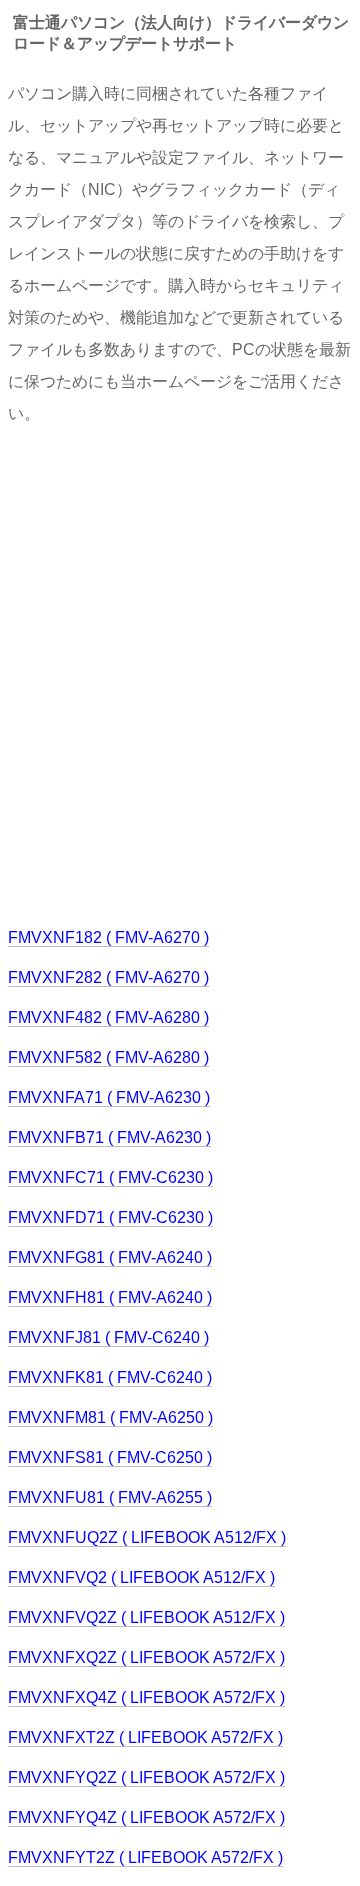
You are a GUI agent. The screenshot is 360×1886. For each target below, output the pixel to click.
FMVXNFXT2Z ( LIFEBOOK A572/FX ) (145, 1737)
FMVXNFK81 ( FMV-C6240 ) (110, 1377)
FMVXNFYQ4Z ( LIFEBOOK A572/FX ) (146, 1817)
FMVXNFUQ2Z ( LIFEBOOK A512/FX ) (147, 1537)
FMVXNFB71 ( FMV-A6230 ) (109, 1137)
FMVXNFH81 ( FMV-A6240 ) (110, 1297)
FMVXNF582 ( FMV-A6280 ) (108, 1057)
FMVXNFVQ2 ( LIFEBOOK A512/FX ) (141, 1577)
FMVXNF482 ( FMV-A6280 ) (108, 1017)
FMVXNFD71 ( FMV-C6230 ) (110, 1217)
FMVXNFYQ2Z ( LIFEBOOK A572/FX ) (146, 1777)
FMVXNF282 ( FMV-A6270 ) (108, 977)
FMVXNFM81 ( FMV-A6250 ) (110, 1417)
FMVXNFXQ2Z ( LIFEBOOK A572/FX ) (146, 1657)
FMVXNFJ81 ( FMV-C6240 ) (108, 1337)
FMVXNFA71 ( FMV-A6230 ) (109, 1097)
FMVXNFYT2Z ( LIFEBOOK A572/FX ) (145, 1857)
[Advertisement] (180, 674)
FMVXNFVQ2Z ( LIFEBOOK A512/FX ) (146, 1617)
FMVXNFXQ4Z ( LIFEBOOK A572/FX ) (146, 1697)
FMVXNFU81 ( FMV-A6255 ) (110, 1497)
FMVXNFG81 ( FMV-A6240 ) (110, 1257)
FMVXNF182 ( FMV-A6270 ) (108, 937)
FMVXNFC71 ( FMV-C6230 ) (110, 1177)
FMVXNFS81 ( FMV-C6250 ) (110, 1457)
